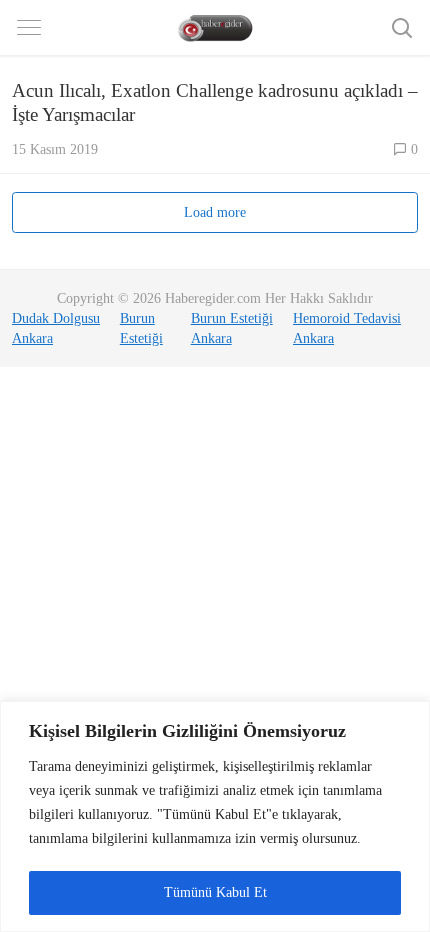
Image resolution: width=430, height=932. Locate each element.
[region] (215, 816)
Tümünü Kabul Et (215, 892)
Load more (215, 212)
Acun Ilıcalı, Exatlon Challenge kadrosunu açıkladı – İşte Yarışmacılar (215, 102)
